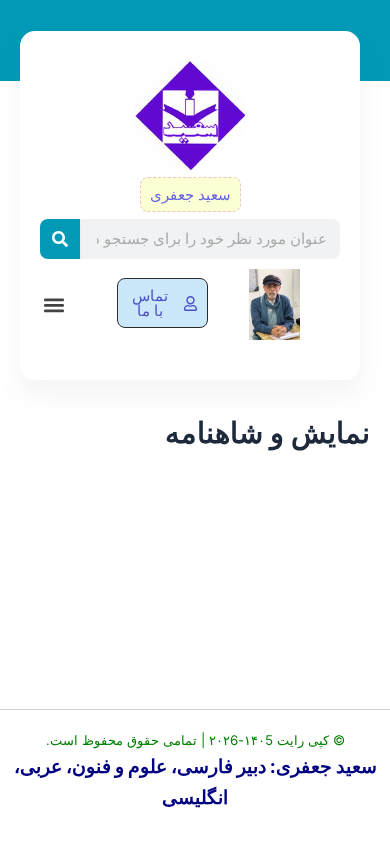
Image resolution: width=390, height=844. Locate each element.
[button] (53, 304)
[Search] (60, 239)
